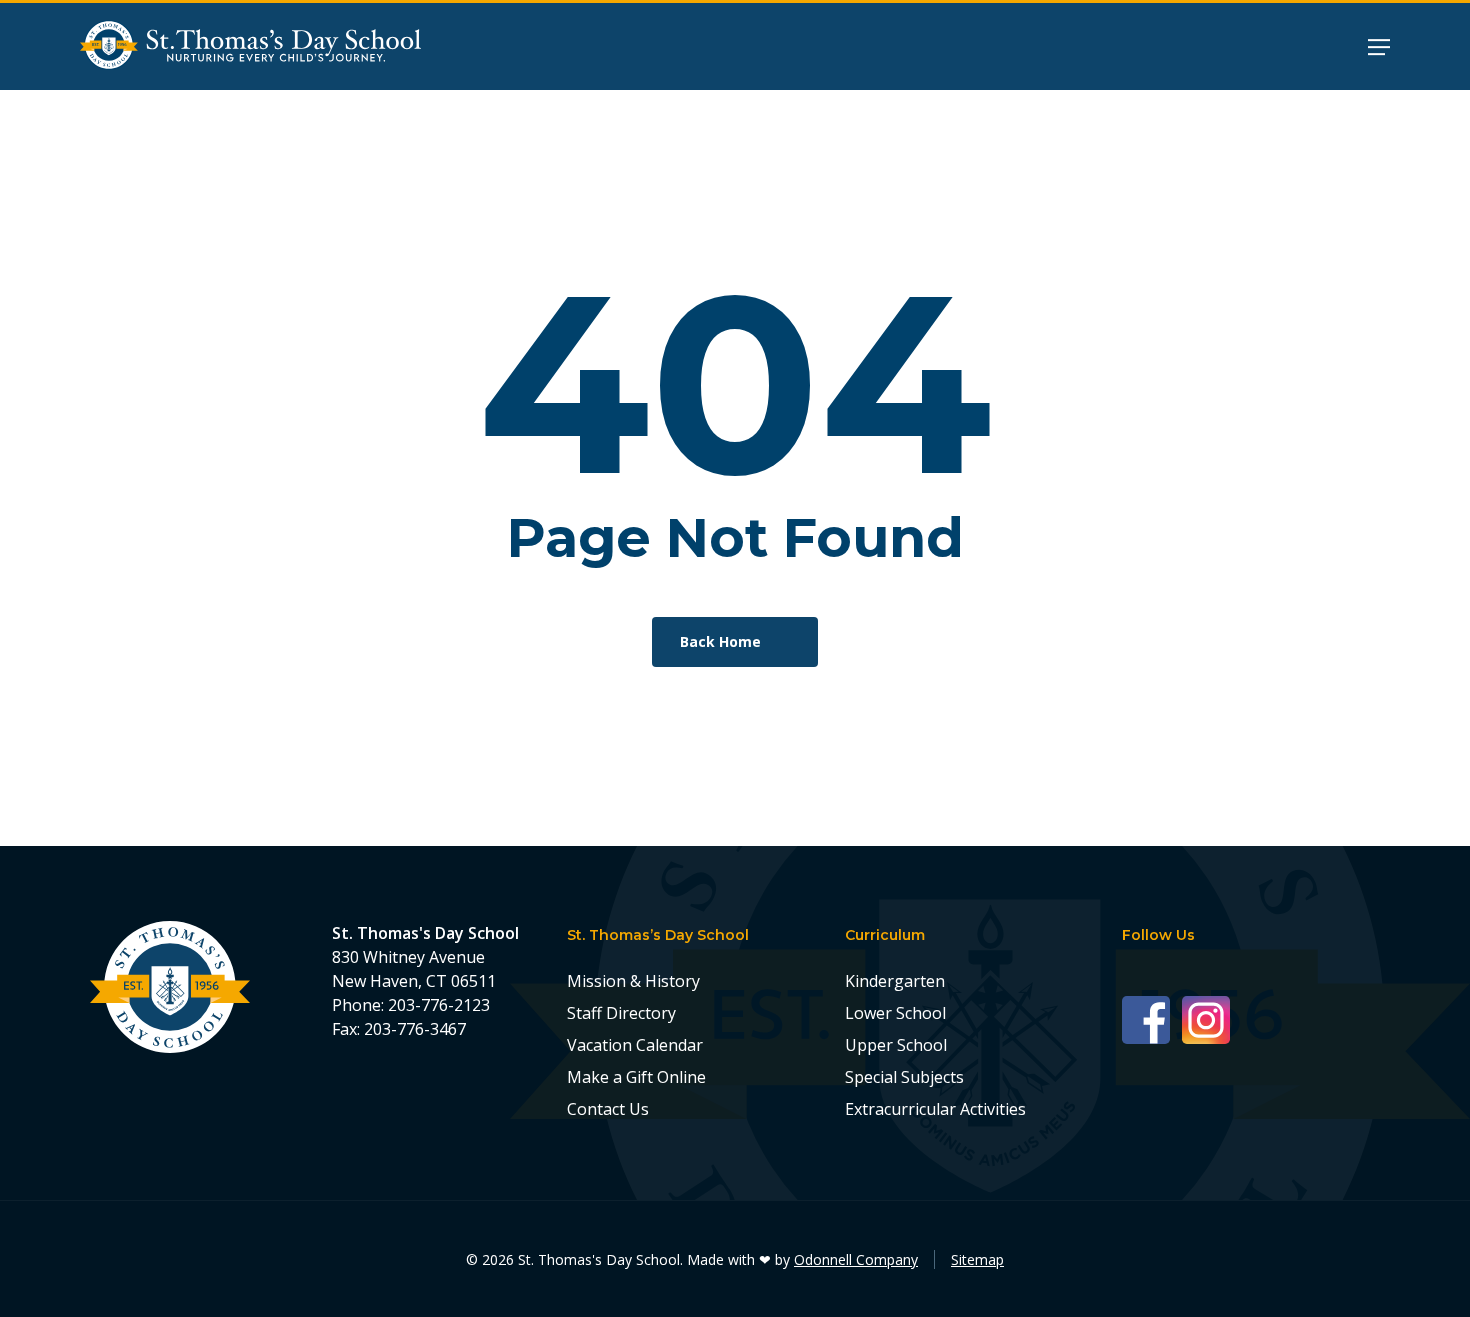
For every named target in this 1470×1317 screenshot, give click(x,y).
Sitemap (977, 1259)
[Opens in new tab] (1152, 1018)
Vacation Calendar (635, 1045)
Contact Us (608, 1109)
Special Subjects (904, 1077)
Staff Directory (621, 1013)
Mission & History (633, 981)
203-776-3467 (415, 1029)
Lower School (895, 1013)
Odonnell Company (856, 1259)
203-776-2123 (439, 1005)
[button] (1379, 46)
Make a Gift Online (636, 1077)
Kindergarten (895, 981)
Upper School (896, 1045)
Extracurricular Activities (935, 1109)
